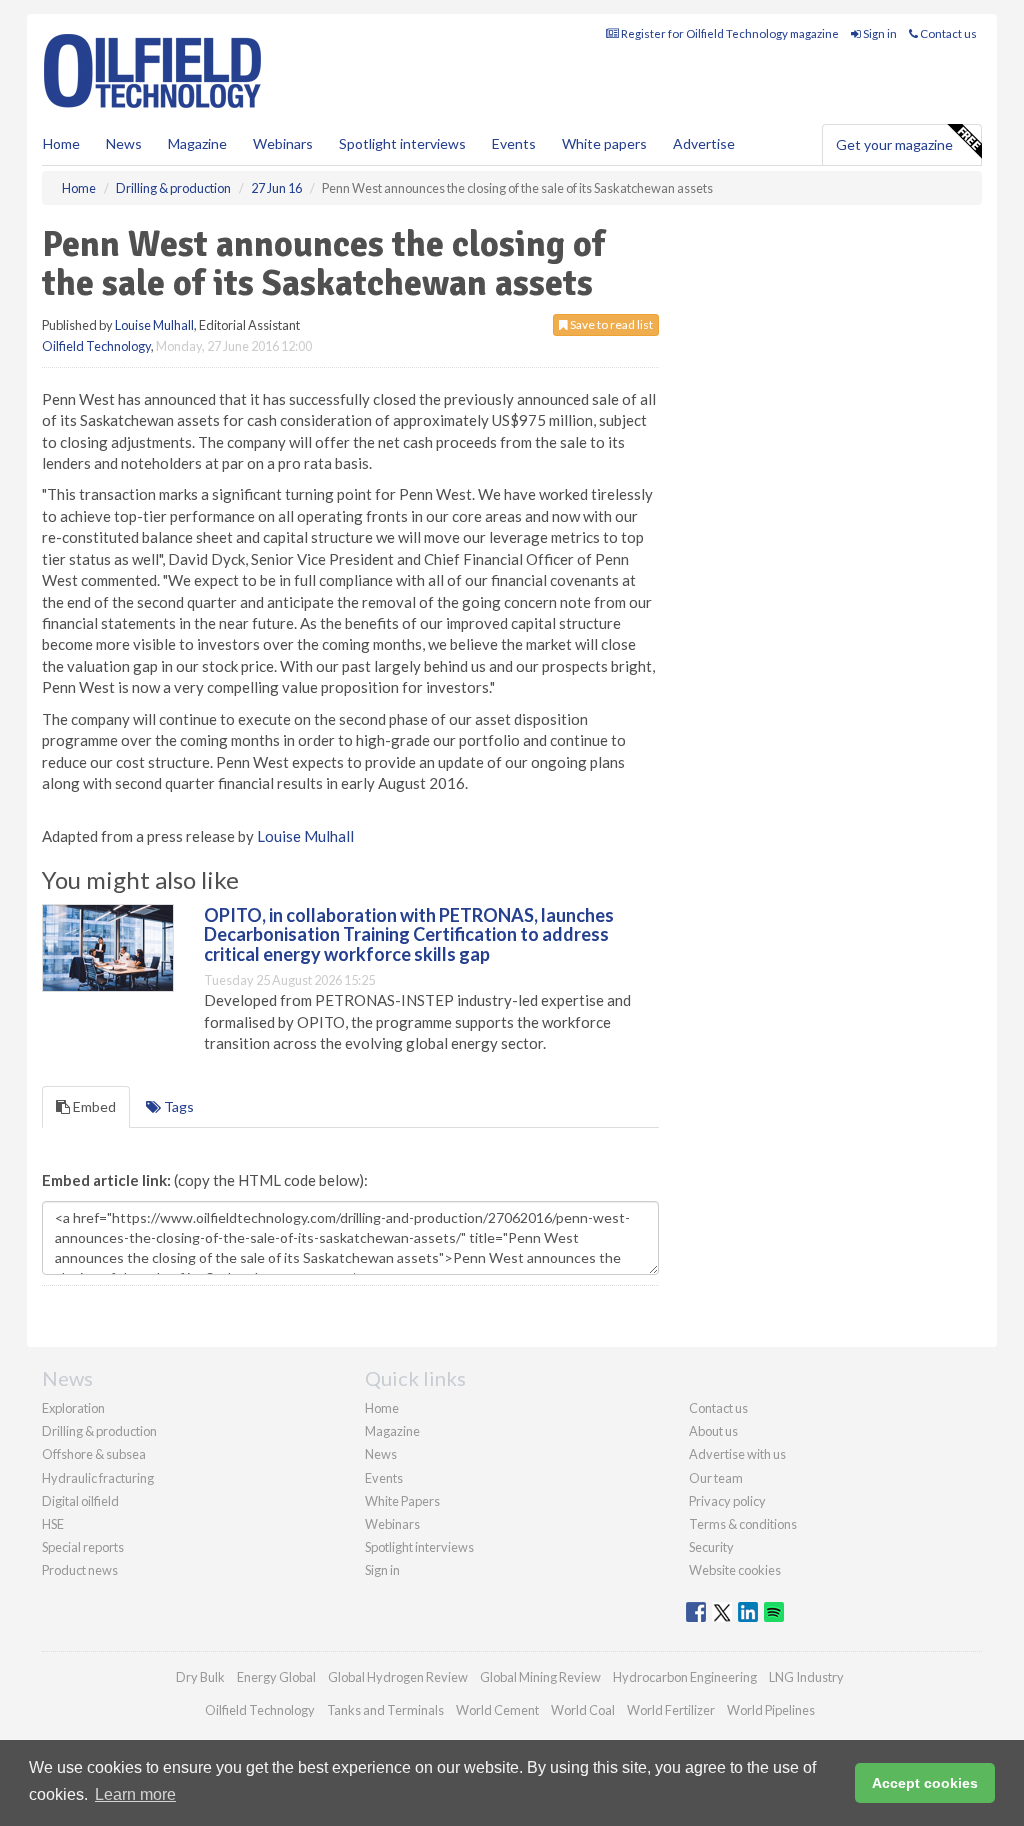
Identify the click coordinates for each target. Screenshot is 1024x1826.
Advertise (704, 143)
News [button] (124, 143)
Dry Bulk (200, 1677)
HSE (53, 1524)
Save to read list (610, 324)
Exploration (73, 1408)
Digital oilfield (80, 1501)
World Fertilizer (671, 1710)
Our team (716, 1478)
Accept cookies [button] (925, 1783)
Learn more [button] (135, 1794)
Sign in (879, 33)
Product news (80, 1570)
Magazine (197, 143)
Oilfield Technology (96, 346)
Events (514, 143)
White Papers (402, 1501)
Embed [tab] (93, 1106)
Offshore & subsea (94, 1454)
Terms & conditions (743, 1524)
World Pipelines (771, 1710)
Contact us (947, 33)
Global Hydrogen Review (398, 1677)
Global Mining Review (540, 1677)
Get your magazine (894, 144)
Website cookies (735, 1570)
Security (711, 1547)
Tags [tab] (177, 1106)
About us (713, 1431)
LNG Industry (806, 1677)
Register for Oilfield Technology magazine (729, 33)
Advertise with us (737, 1454)
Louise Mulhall (154, 325)
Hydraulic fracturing (98, 1478)
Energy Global (276, 1677)
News (381, 1454)
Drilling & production (99, 1431)
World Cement (497, 1710)
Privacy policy (727, 1501)
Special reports (83, 1547)
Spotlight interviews (402, 143)
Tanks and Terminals (385, 1710)
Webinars (283, 143)
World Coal (583, 1710)
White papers (604, 143)
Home (61, 143)
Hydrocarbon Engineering (685, 1677)
